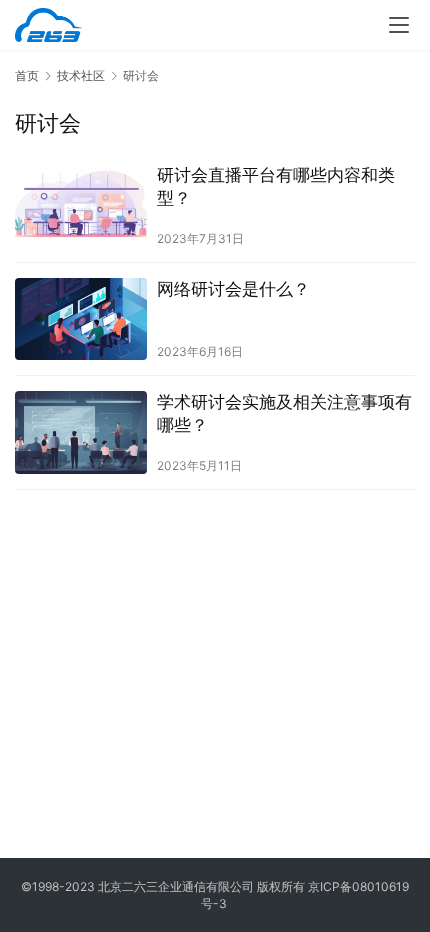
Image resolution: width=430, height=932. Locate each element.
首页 (27, 75)
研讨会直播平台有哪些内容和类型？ (276, 186)
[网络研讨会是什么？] (81, 319)
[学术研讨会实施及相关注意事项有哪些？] (81, 432)
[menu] (399, 25)
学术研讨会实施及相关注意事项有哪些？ (284, 413)
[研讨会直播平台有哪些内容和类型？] (81, 205)
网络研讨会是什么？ (233, 289)
